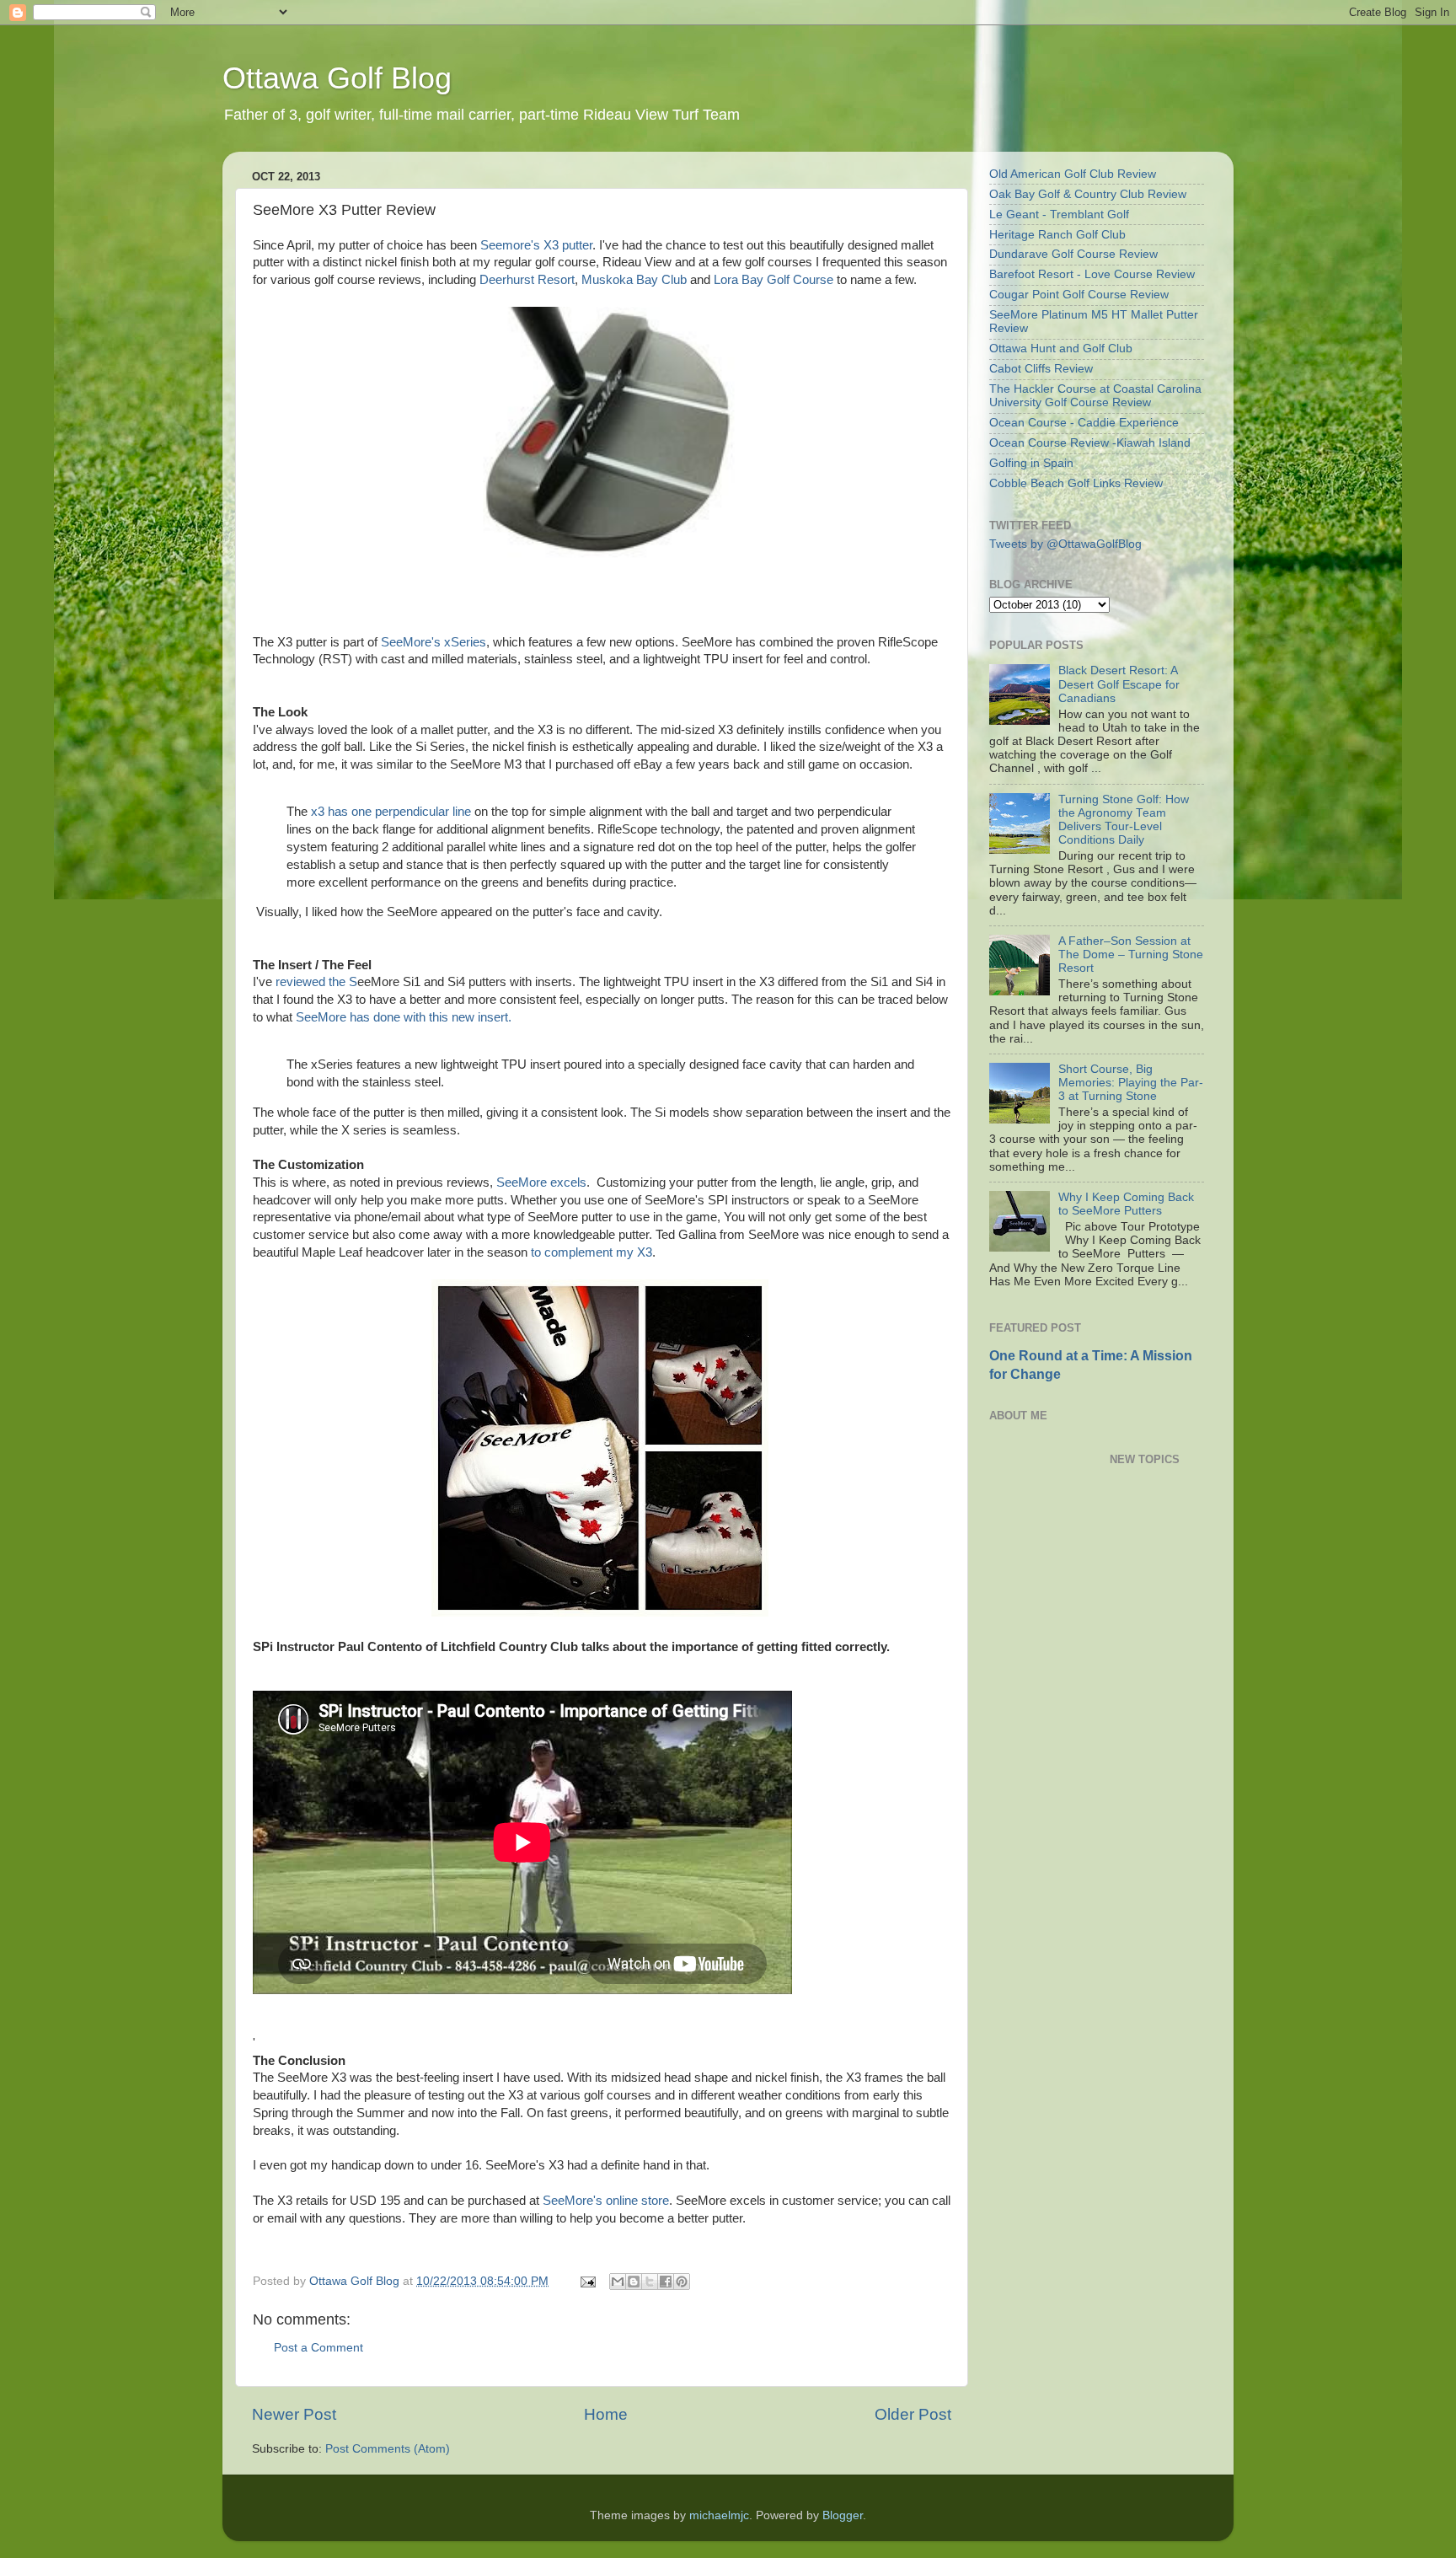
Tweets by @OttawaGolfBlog (1065, 544)
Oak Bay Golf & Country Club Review (1088, 194)
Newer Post (294, 2414)
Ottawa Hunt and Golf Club (1061, 349)
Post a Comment (318, 2348)
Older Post (913, 2414)
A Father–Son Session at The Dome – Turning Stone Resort (1131, 955)
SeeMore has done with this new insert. (404, 1017)
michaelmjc (719, 2515)
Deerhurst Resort (527, 280)
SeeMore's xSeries (434, 642)
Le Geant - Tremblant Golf (1059, 215)
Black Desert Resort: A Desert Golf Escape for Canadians (1119, 684)
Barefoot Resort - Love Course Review (1092, 274)
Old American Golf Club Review (1073, 174)
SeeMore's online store (606, 2201)
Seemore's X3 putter (536, 245)
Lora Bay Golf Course (773, 280)
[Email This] (618, 2282)
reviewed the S (316, 982)
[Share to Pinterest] (682, 2282)
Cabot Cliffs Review (1041, 369)
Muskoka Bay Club (634, 280)
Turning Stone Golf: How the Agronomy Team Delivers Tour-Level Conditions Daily (1124, 820)
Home (606, 2414)
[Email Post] (587, 2281)
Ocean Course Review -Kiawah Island (1090, 443)
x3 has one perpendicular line (391, 812)
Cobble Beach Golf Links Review (1076, 483)
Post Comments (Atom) (388, 2449)
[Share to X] (650, 2282)
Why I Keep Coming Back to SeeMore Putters (1126, 1204)
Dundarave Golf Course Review (1073, 254)
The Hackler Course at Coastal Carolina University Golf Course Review (1095, 396)
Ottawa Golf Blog (337, 78)
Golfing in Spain (1031, 463)
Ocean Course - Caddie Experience (1084, 423)
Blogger (843, 2515)
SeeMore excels (540, 1182)
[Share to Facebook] (666, 2282)
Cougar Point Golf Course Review (1079, 295)
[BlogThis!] (634, 2282)
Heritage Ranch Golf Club (1057, 235)
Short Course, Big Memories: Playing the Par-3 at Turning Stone (1131, 1083)
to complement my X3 (590, 1252)
